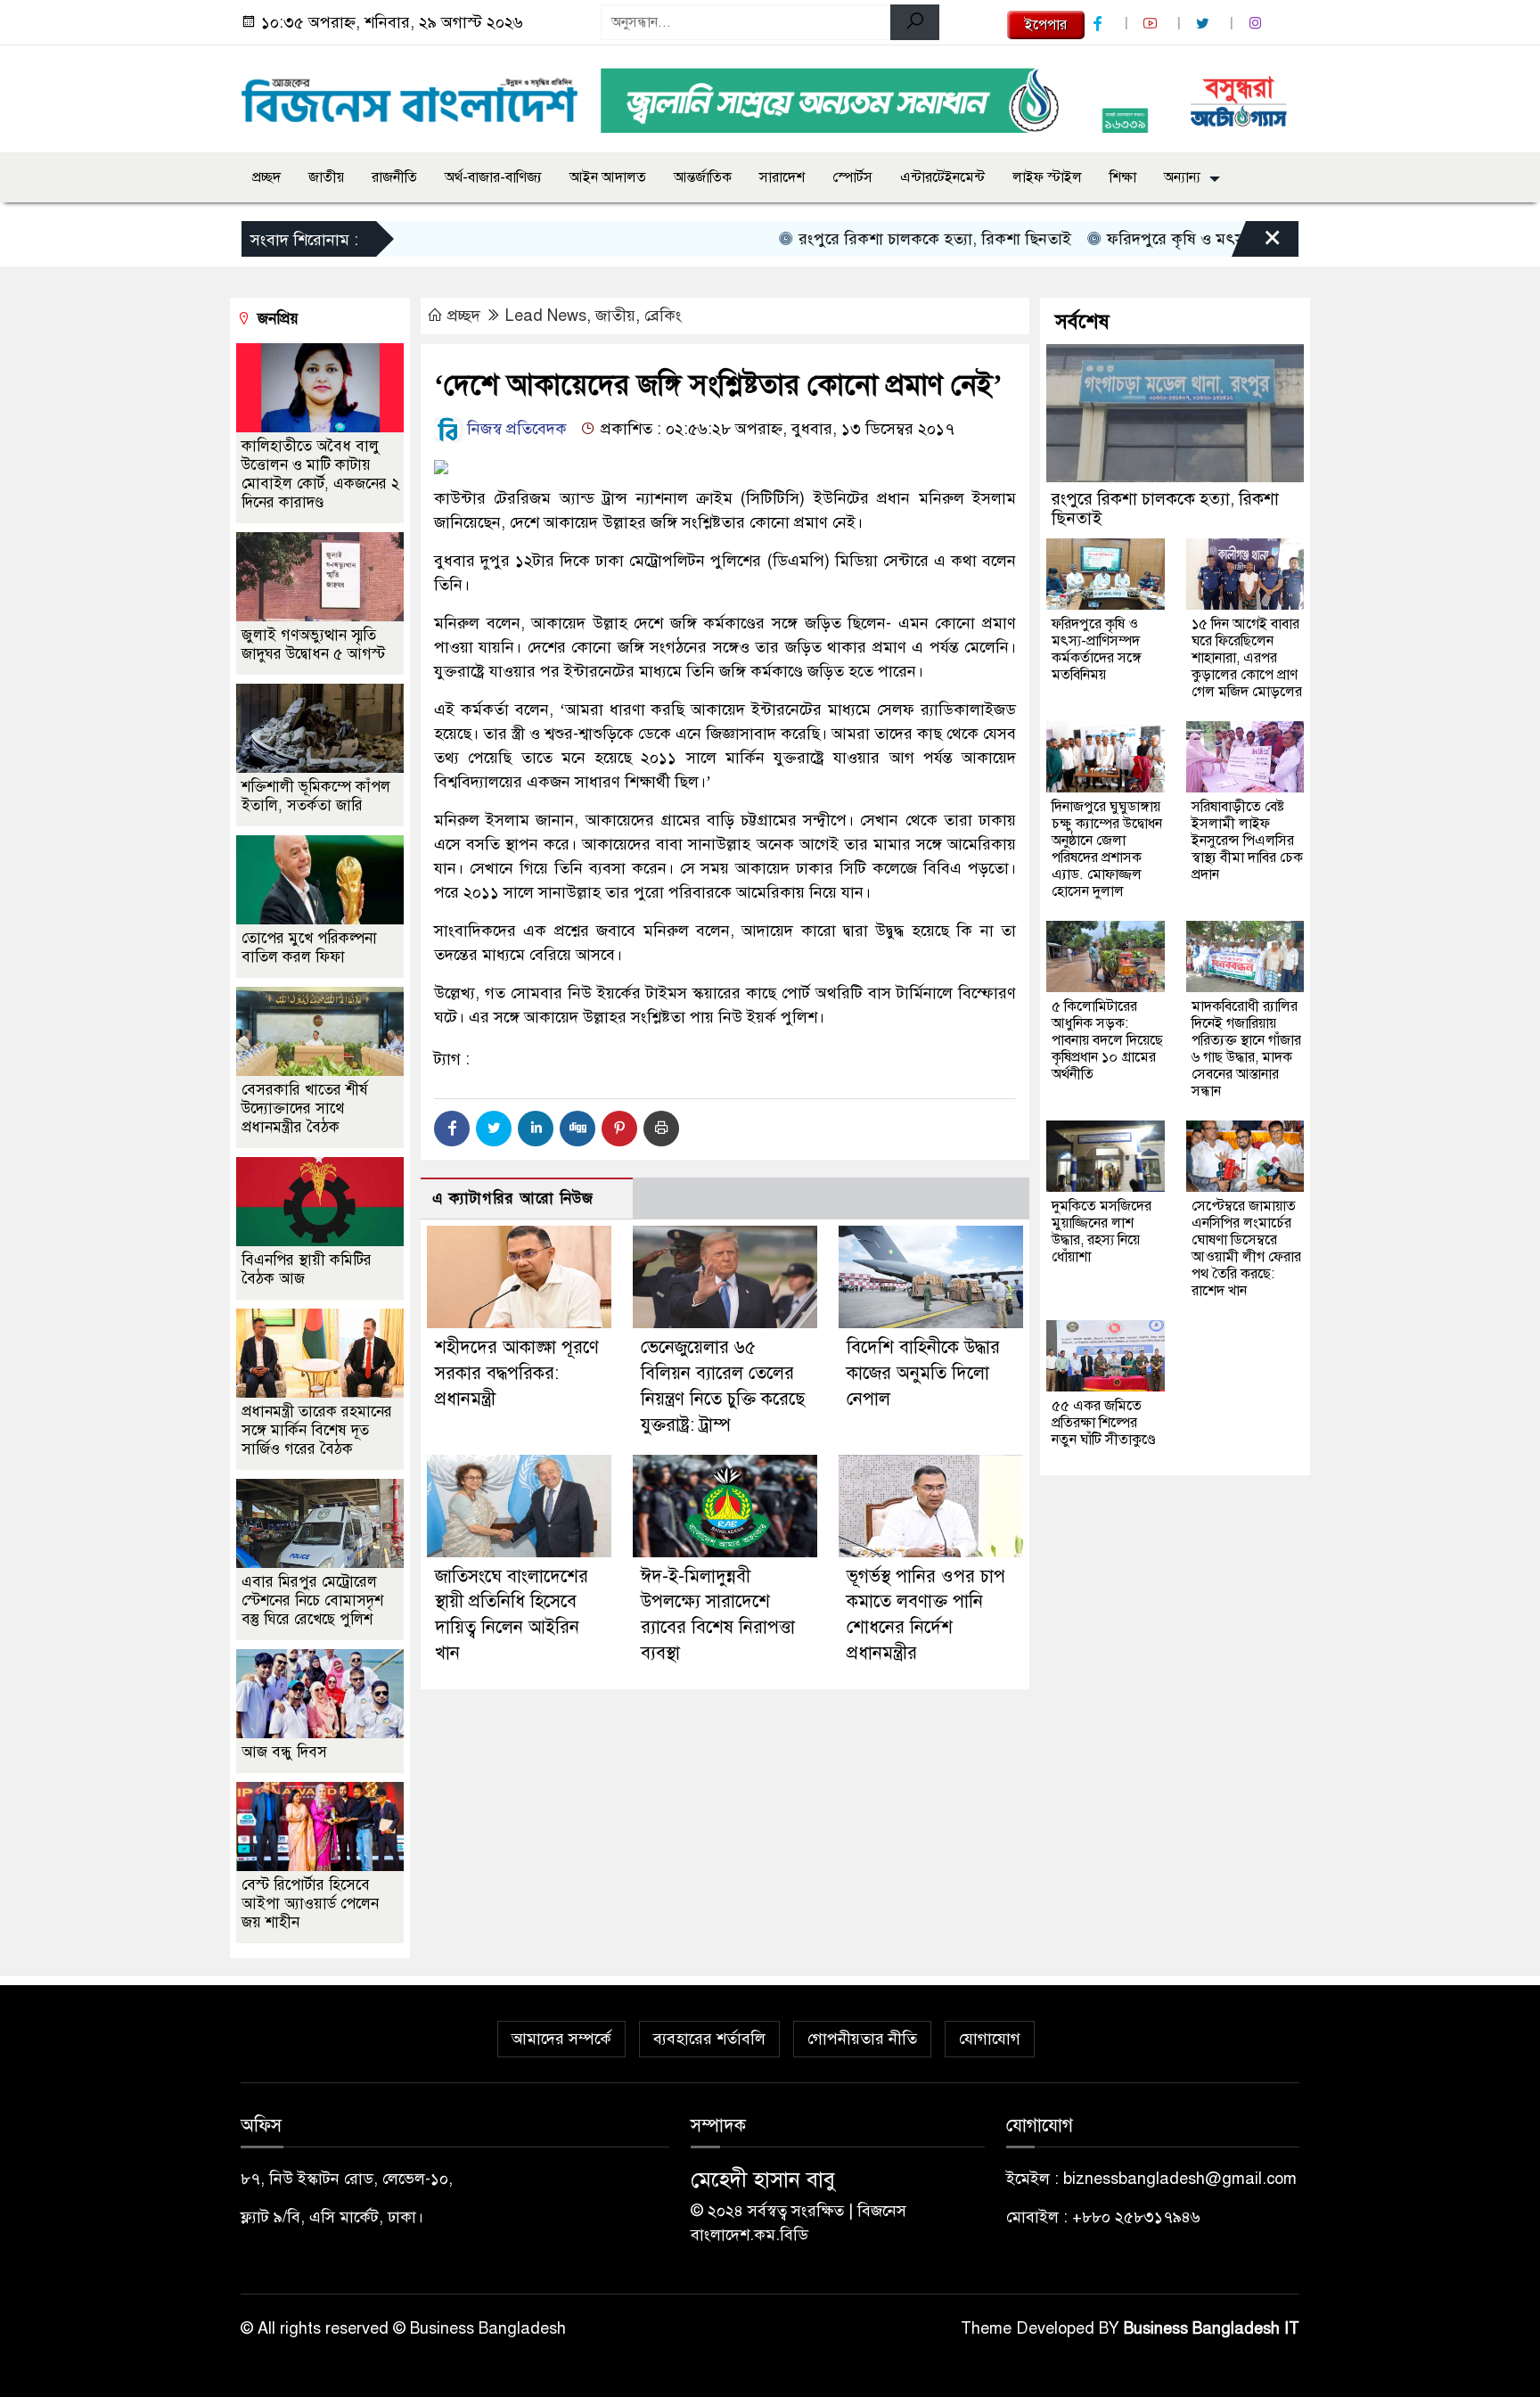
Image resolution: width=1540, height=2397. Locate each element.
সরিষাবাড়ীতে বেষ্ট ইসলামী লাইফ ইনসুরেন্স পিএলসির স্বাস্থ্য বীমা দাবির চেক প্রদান (1247, 841)
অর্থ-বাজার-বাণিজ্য (493, 177)
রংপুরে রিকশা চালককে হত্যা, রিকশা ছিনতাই (878, 239)
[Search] (915, 22)
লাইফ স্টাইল (1047, 177)
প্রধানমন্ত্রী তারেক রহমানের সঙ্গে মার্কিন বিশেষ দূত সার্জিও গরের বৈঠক (317, 1430)
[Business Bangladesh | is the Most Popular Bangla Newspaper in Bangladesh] (410, 95)
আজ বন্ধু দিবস (284, 1752)
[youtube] (1152, 24)
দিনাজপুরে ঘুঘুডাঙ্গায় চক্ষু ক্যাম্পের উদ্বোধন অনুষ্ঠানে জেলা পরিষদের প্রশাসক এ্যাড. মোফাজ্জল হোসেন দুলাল (1107, 849)
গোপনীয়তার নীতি (862, 2039)
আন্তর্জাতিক (703, 177)
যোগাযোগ (990, 2039)
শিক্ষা (1123, 177)
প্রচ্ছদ (266, 177)
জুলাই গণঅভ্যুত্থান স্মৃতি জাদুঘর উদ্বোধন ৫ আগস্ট (313, 644)
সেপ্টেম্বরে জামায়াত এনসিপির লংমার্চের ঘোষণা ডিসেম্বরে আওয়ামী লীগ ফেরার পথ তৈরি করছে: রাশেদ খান (1246, 1248)
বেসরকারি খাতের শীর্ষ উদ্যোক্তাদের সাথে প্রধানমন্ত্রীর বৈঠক (305, 1108)
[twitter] (1205, 24)
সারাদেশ (782, 177)
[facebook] (1100, 24)
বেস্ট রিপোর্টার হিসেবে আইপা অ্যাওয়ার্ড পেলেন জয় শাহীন (310, 1904)
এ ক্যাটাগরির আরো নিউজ (513, 1198)
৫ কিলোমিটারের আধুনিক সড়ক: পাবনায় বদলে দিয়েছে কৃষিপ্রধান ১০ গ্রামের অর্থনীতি (1107, 1040)
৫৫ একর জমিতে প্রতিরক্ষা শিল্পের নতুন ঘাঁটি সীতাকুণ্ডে (1104, 1423)
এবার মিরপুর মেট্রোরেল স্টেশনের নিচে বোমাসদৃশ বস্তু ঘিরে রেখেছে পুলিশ (312, 1601)
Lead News (546, 316)
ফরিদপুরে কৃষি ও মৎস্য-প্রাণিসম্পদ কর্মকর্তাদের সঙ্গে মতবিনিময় (1097, 649)
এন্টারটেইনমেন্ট (942, 177)
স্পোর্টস (852, 177)
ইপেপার (1046, 25)
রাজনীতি (394, 177)
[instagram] (1257, 24)
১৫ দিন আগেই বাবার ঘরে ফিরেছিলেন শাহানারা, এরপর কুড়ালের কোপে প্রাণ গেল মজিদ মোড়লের (1247, 658)
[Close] (1257, 243)
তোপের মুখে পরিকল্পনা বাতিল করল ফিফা (309, 948)
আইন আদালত (608, 177)
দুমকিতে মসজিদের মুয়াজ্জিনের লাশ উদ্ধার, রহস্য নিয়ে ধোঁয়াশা (1102, 1231)
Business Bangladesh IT (1212, 2328)
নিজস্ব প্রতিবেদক (515, 429)
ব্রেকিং (663, 316)
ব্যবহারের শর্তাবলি (709, 2039)
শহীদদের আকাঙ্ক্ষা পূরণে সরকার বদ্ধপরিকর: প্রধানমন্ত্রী (517, 1373)
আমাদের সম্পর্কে (561, 2039)
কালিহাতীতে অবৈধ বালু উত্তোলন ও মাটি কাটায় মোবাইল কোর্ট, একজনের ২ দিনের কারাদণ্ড (320, 474)
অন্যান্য (1182, 177)
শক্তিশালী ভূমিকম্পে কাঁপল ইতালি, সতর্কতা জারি (316, 796)
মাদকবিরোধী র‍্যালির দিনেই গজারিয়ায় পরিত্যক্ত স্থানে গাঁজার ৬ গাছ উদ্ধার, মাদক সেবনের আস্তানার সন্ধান (1246, 1049)
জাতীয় (326, 177)
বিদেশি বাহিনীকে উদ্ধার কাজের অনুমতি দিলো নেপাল (923, 1373)
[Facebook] (452, 1129)
